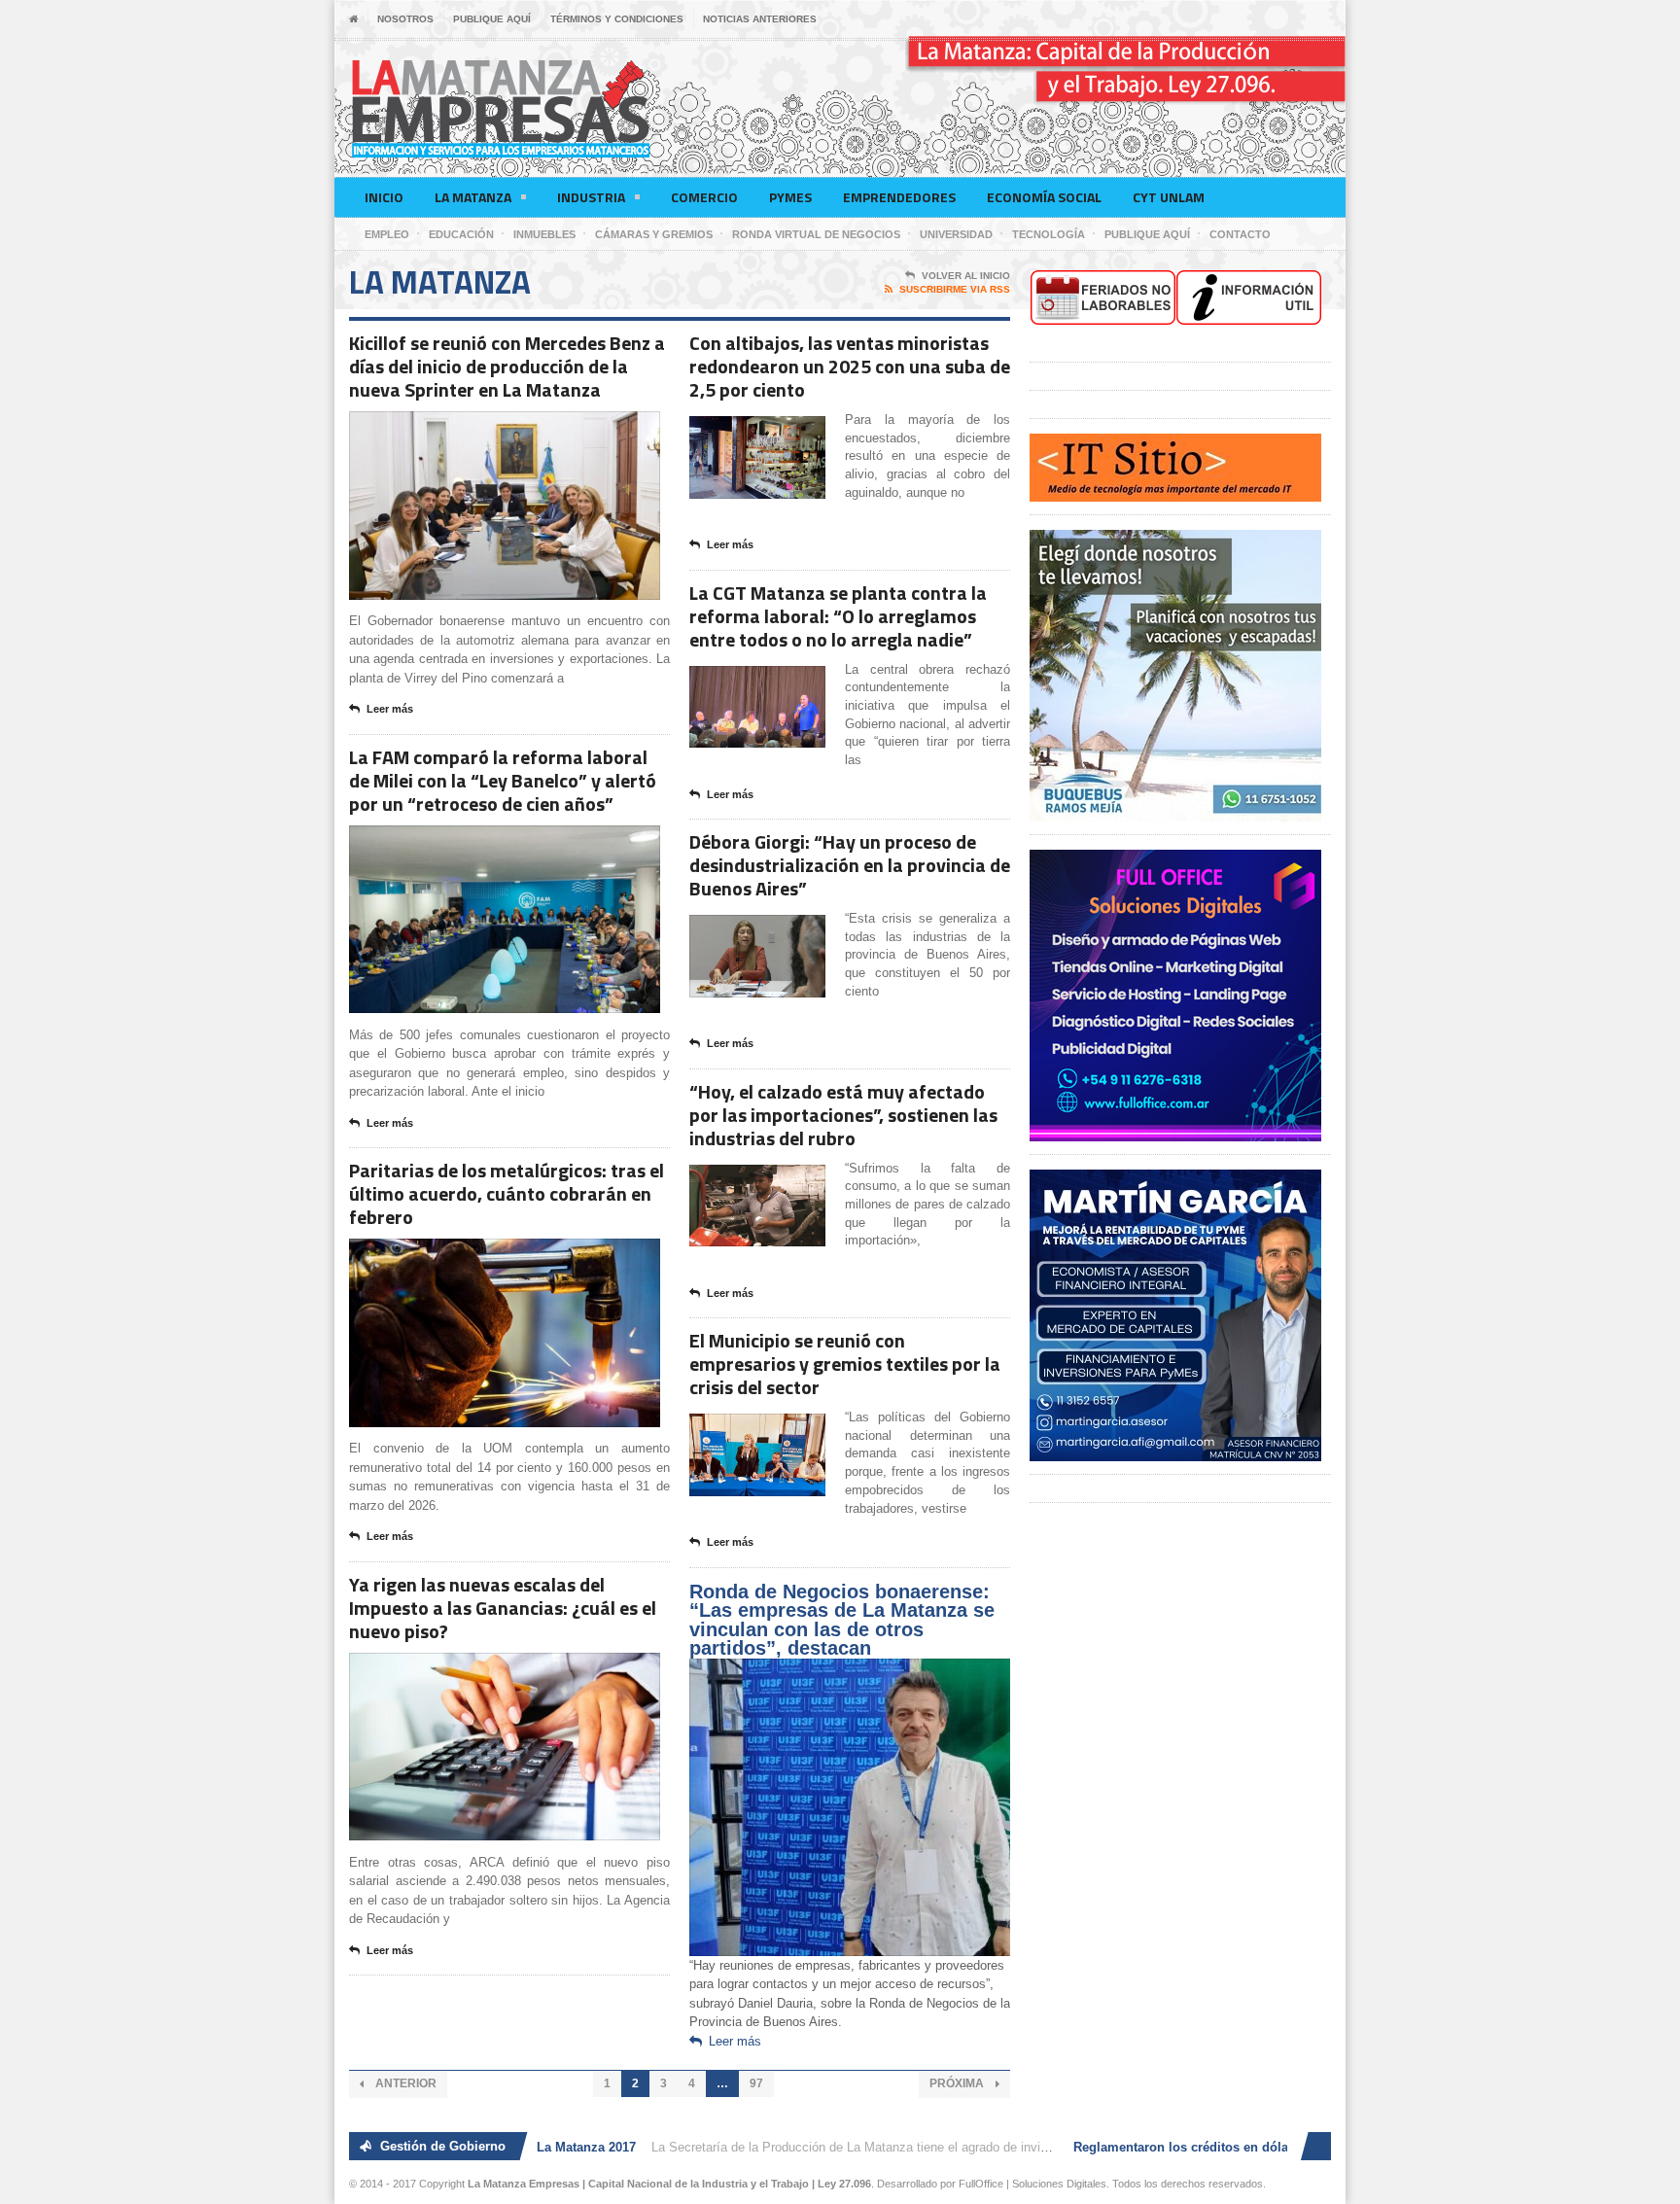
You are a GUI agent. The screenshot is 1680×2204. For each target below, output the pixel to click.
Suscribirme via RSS (955, 289)
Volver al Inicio (966, 276)
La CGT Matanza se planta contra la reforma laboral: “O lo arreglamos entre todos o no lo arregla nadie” (838, 616)
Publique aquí (492, 19)
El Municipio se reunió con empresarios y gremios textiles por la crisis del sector (845, 1364)
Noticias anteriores (760, 19)
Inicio (384, 197)
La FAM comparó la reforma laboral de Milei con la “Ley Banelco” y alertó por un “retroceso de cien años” (503, 780)
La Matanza (473, 197)
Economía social (1044, 197)
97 (756, 2083)
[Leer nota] (528, 428)
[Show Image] (481, 428)
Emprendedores (899, 197)
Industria (591, 197)
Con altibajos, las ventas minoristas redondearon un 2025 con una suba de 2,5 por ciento (850, 366)
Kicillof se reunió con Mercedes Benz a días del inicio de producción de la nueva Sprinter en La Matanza (507, 366)
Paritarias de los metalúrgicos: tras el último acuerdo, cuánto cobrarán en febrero (507, 1193)
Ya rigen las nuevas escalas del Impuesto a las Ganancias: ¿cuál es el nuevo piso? (503, 1608)
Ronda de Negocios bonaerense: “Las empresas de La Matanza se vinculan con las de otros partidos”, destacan (842, 1620)
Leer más (390, 709)
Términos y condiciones (617, 19)
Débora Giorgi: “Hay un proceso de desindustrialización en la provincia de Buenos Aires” (850, 865)
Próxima (958, 2083)
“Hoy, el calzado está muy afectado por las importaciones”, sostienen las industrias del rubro (843, 1115)
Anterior (404, 2083)
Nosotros (405, 19)
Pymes (790, 197)
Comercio (704, 197)
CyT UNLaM (1169, 197)
